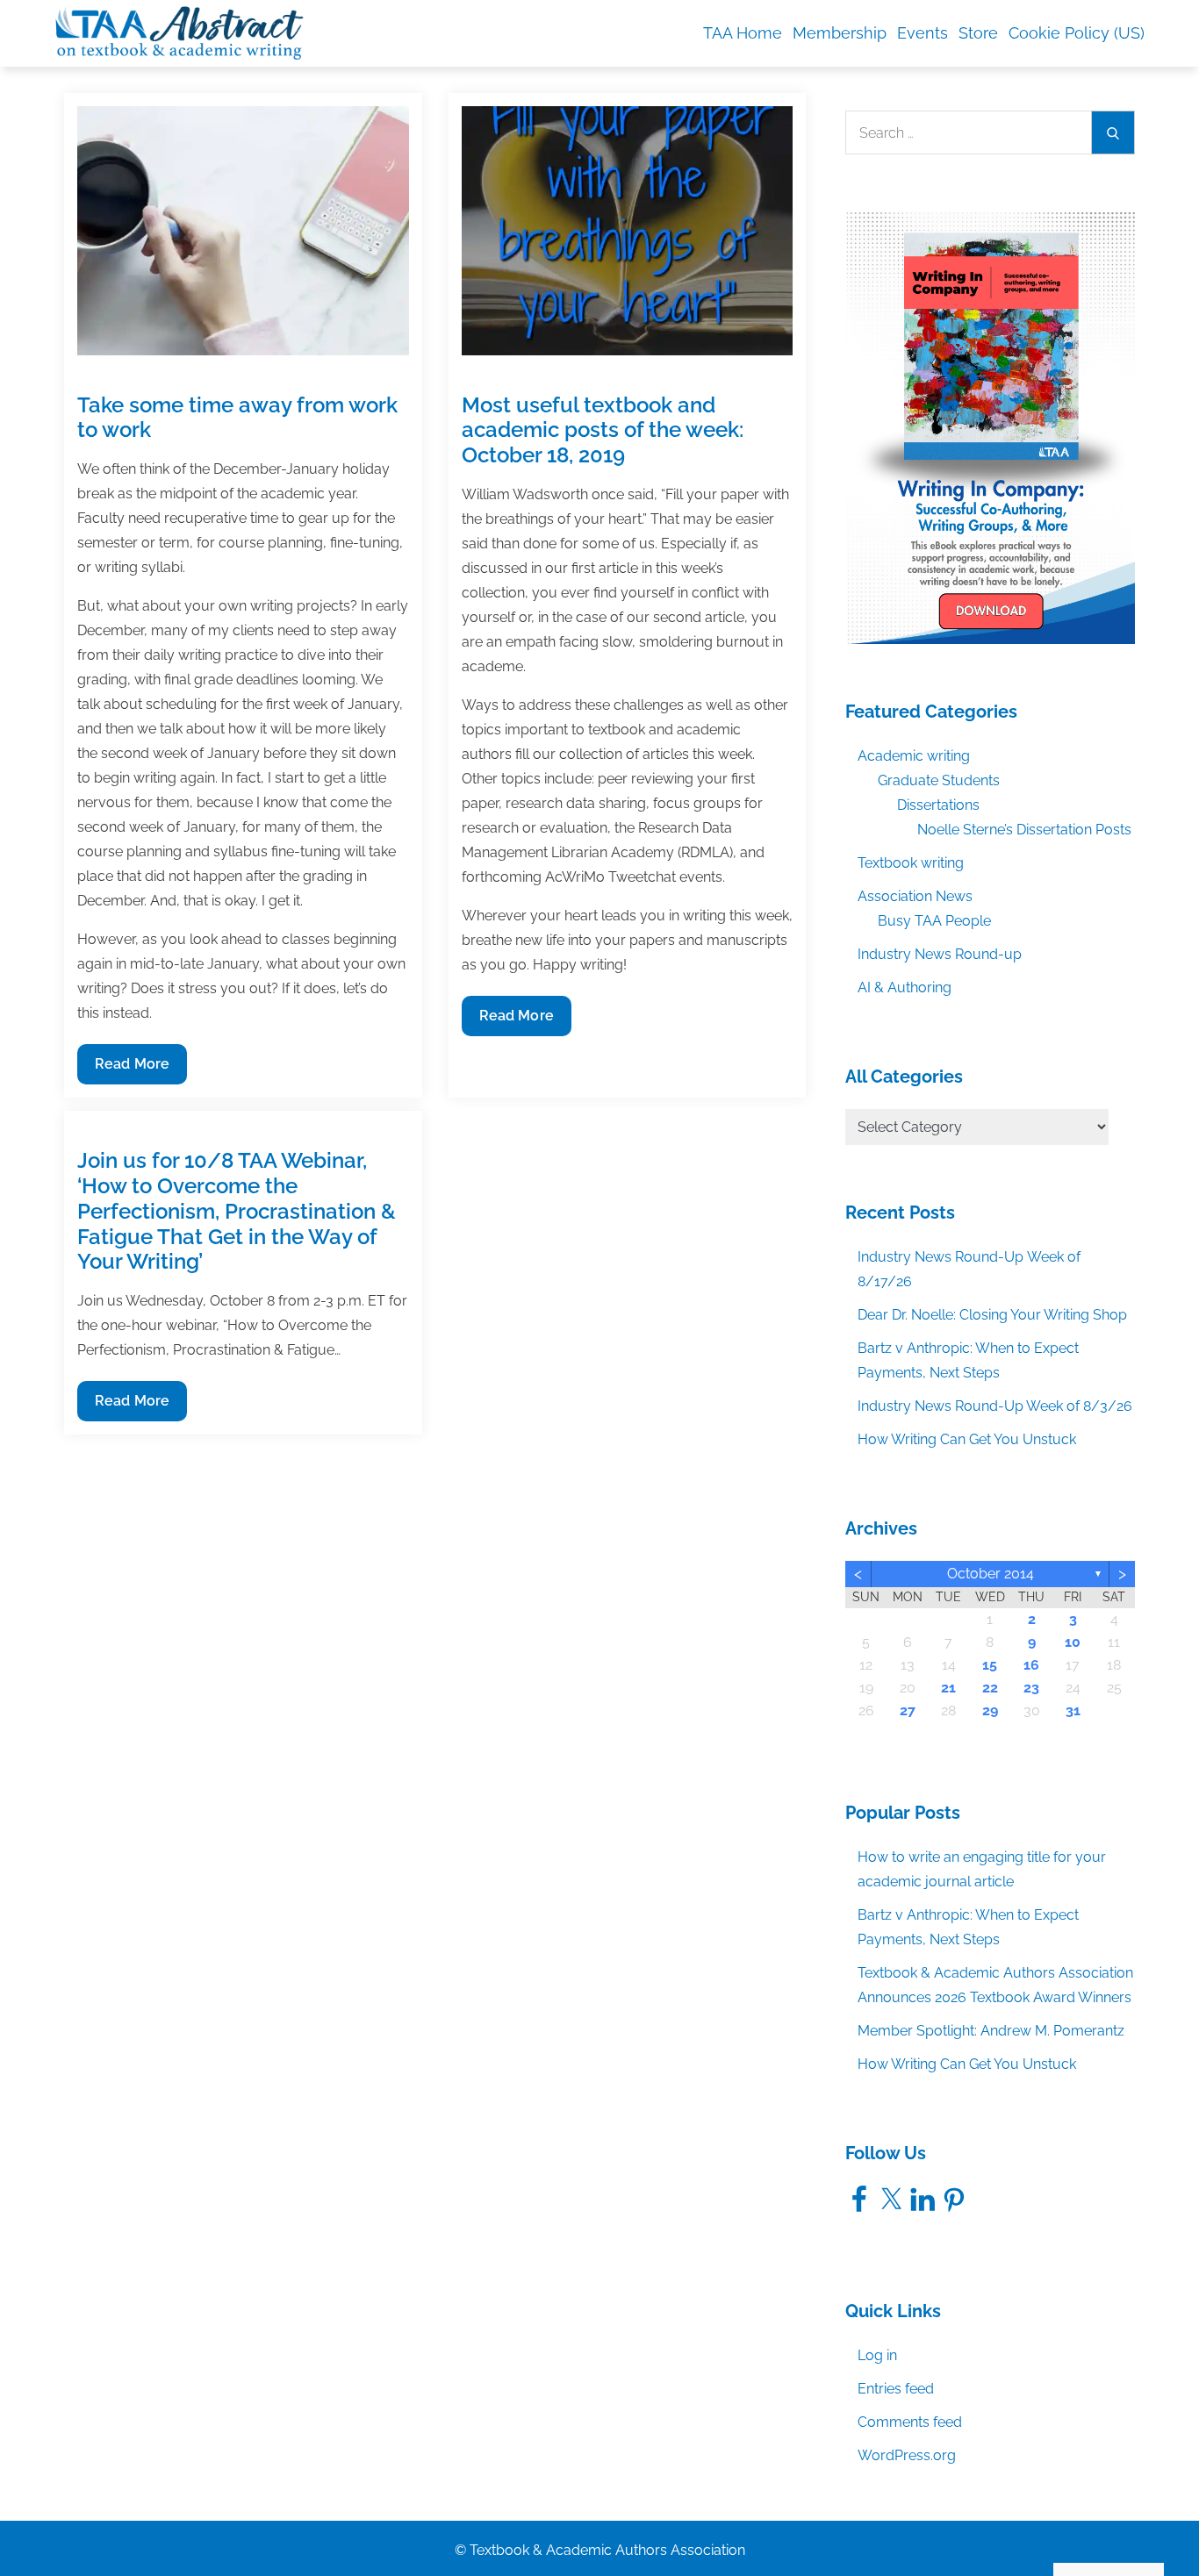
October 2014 (991, 1574)
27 (908, 1710)
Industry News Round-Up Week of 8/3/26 (995, 1406)
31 (1073, 1710)
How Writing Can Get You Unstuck (967, 1439)
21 (948, 1688)
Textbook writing (911, 863)
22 (990, 1688)
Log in (877, 2355)
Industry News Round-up (940, 954)
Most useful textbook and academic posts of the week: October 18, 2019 (603, 430)
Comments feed (910, 2422)
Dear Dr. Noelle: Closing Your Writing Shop (992, 1315)
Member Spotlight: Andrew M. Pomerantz (991, 2031)
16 (1031, 1665)
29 (990, 1710)
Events (923, 33)
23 (1031, 1688)
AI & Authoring (905, 987)
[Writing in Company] (990, 427)
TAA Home (743, 33)
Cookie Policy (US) (1077, 33)
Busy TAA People (934, 921)
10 (1073, 1642)
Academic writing (914, 756)
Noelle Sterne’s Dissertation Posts (1024, 830)
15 (990, 1665)
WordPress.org (907, 2455)
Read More (132, 1070)
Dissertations (938, 805)
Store (978, 33)
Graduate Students (939, 780)
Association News (915, 896)
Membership (840, 33)
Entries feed (896, 2389)
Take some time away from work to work (237, 418)
